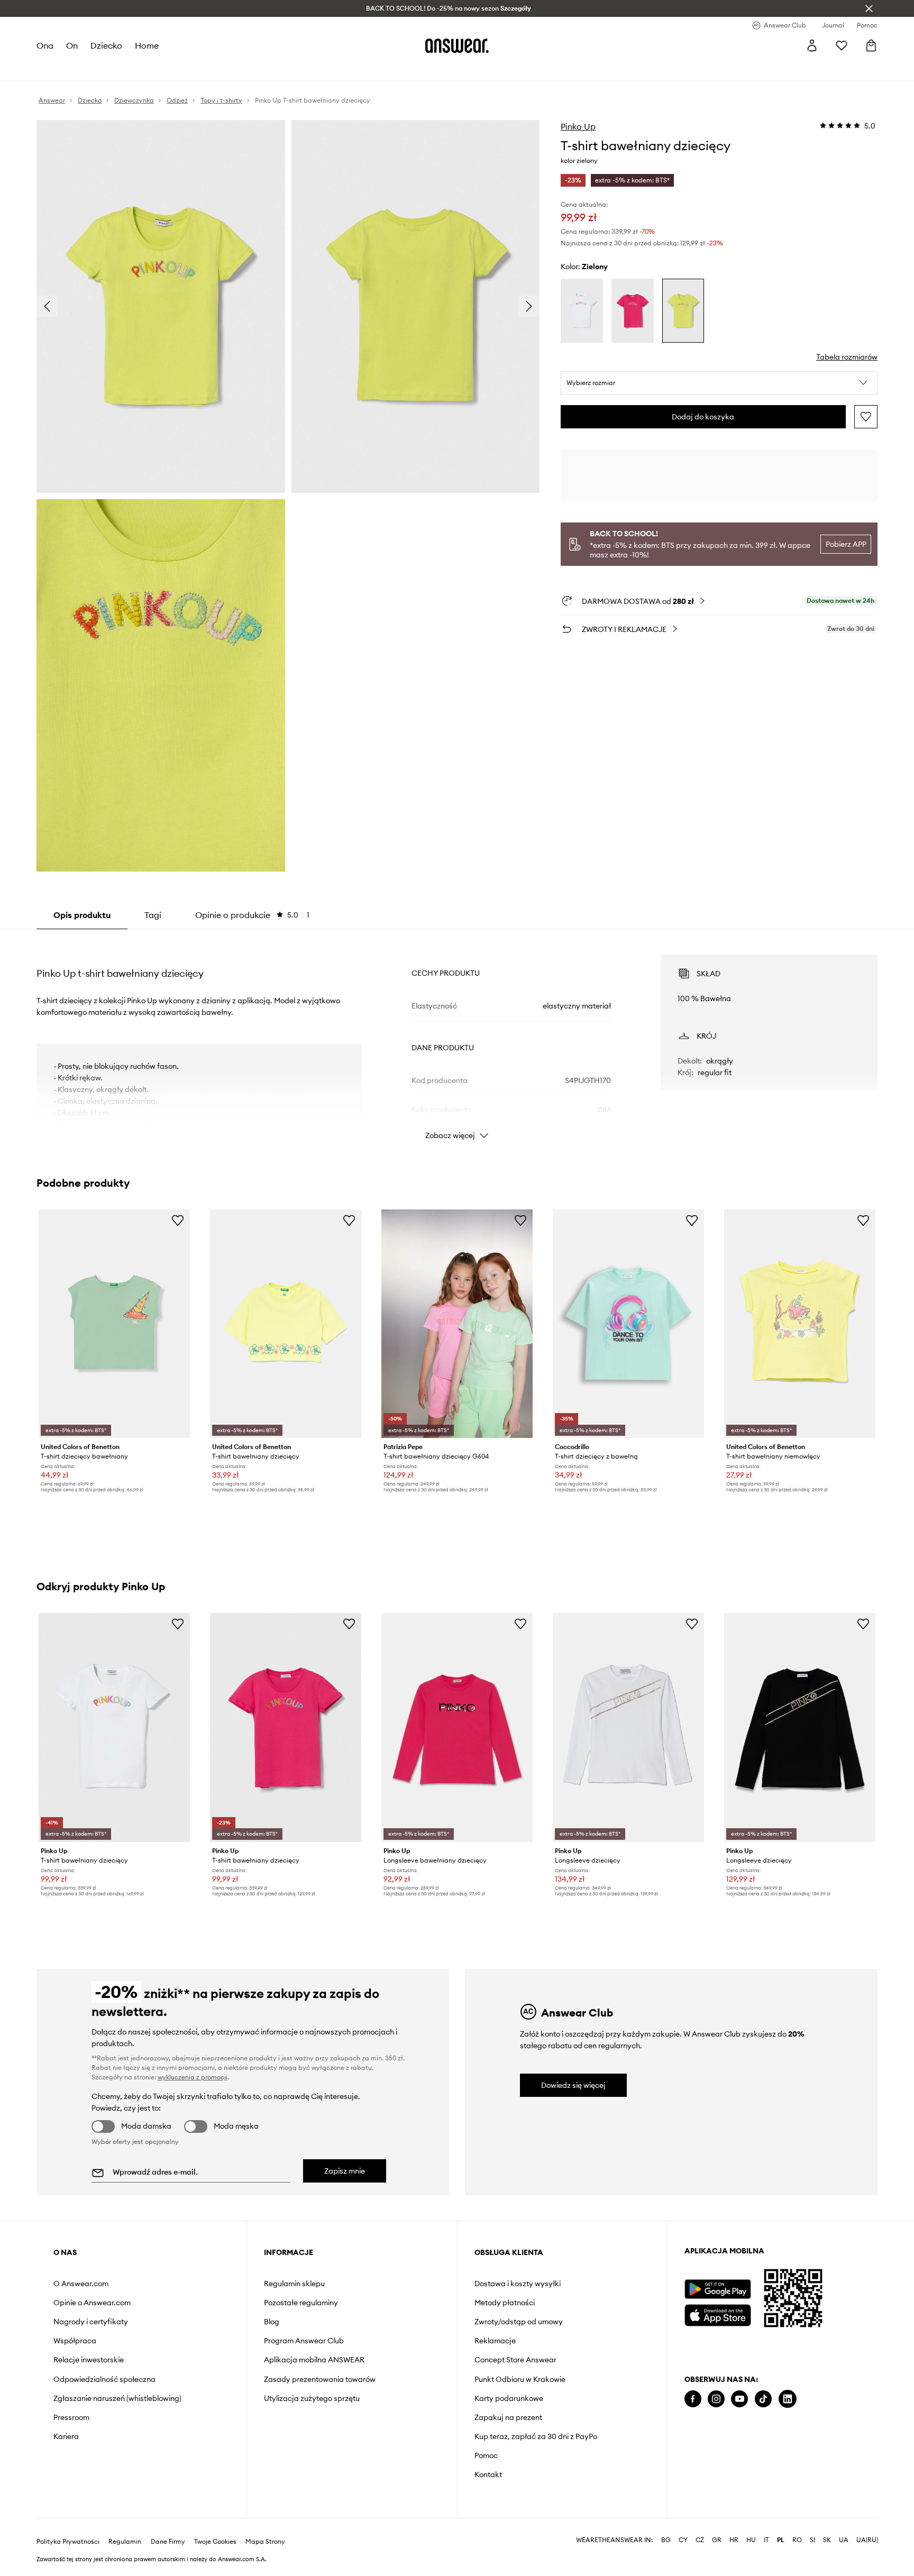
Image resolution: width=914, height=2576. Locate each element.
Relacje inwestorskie (89, 2360)
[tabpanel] (457, 1038)
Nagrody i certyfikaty (91, 2322)
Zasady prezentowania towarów (320, 2379)
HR (734, 2540)
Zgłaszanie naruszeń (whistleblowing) (117, 2398)
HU (751, 2540)
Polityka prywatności (68, 2542)
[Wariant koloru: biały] (582, 311)
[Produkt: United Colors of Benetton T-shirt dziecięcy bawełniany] (114, 1324)
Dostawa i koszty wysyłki (518, 2284)
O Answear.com (81, 2284)
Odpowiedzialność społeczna (104, 2379)
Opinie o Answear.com (92, 2303)
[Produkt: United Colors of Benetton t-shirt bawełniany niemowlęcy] (800, 1324)
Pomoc (486, 2455)
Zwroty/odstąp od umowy (519, 2322)
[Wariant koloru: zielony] (683, 311)
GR (717, 2540)
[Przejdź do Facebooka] (693, 2399)
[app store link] (718, 2314)
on (72, 45)
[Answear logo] (457, 45)
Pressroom (71, 2417)
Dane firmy (168, 2542)
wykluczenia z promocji (193, 2077)
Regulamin (125, 2542)
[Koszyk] (871, 45)
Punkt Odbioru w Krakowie (520, 2379)
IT (766, 2540)
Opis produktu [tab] (82, 915)
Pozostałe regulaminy (301, 2303)
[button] (719, 383)
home (147, 45)
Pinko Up (578, 126)
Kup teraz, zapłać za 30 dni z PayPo (536, 2436)
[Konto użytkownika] (812, 45)
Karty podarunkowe (509, 2398)
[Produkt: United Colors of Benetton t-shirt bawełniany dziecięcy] (286, 1324)
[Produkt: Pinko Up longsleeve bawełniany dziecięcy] (457, 1727)
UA (844, 2540)
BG (666, 2540)
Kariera (66, 2436)
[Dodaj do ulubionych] (866, 417)
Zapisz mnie (345, 2171)
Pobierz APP (846, 544)
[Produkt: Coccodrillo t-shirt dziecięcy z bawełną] (628, 1324)
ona (45, 45)
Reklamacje (495, 2341)
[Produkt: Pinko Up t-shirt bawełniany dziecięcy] (114, 1727)
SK (827, 2540)
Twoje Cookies (215, 2542)
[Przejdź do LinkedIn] (788, 2399)
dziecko (106, 45)
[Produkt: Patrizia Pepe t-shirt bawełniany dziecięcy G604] (457, 1324)
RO (797, 2540)
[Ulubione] (842, 45)
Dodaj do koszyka (703, 417)
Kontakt (488, 2474)
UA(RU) (867, 2540)
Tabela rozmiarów (847, 357)
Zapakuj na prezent (508, 2417)
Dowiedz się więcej (573, 2085)
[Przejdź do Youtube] (739, 2399)
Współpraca (75, 2341)
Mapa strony (265, 2542)
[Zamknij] (869, 8)
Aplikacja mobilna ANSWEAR (314, 2360)
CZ (700, 2540)
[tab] (252, 915)
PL (781, 2540)
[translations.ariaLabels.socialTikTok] (763, 2399)
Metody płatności (505, 2303)
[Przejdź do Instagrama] (716, 2399)
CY (683, 2540)
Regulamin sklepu (294, 2284)
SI (812, 2540)
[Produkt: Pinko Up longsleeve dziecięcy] (628, 1727)
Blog (272, 2322)
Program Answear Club (304, 2341)
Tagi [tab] (153, 915)
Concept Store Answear (515, 2360)
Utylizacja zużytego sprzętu (312, 2398)
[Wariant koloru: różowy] (633, 311)
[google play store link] (718, 2289)
